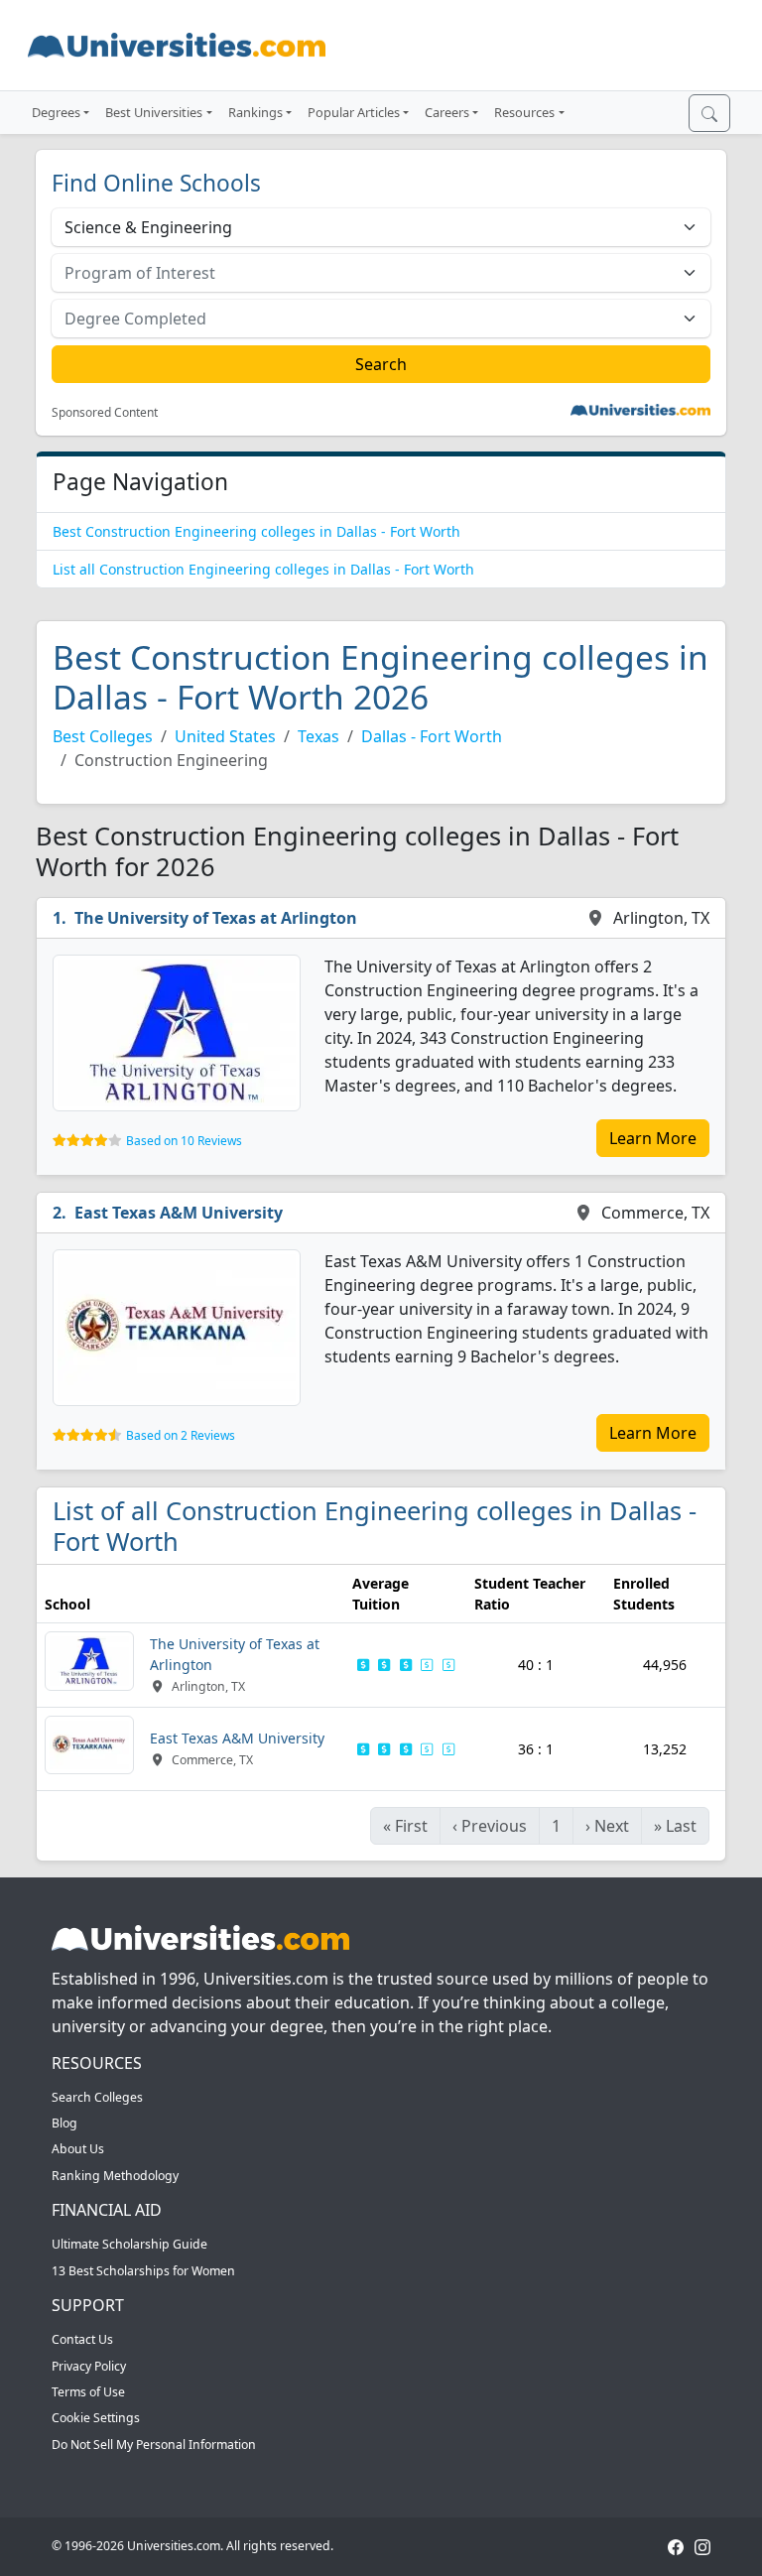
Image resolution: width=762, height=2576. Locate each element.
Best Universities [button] (154, 112)
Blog (64, 2123)
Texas (318, 736)
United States (225, 736)
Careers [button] (447, 112)
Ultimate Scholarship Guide (129, 2244)
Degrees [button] (56, 112)
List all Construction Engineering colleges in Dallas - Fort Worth (263, 569)
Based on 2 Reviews (181, 1435)
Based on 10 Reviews (184, 1141)
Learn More (653, 1138)
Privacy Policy (89, 2366)
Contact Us (82, 2339)
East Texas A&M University (179, 1213)
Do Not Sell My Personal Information (154, 2445)
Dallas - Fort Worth (432, 736)
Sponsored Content (105, 413)
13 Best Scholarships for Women (143, 2271)
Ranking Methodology (115, 2176)
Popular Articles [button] (354, 112)
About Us (78, 2149)
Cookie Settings (96, 2418)
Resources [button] (524, 112)
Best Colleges (103, 736)
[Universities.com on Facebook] (676, 2546)
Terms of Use (88, 2392)
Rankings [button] (255, 112)
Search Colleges (97, 2097)
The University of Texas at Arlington (216, 918)
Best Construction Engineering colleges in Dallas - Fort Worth (256, 531)
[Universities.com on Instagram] (702, 2546)
